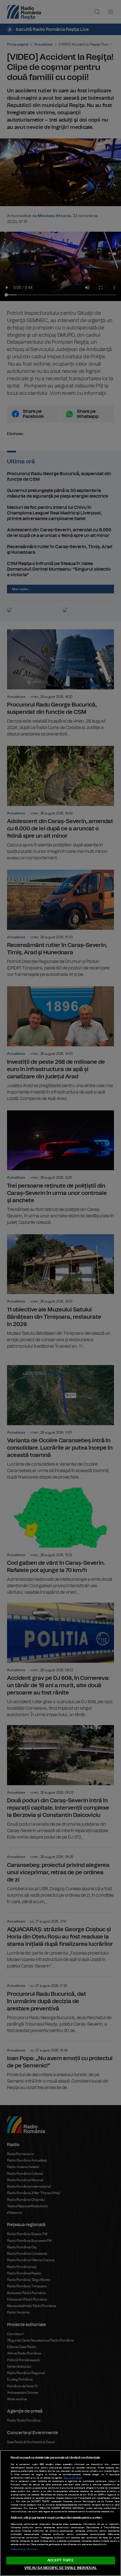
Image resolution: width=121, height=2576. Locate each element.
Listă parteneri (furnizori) (24, 2549)
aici (13, 2502)
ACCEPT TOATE (60, 2560)
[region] (60, 2513)
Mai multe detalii (73, 2478)
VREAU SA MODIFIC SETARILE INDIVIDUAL (60, 2568)
